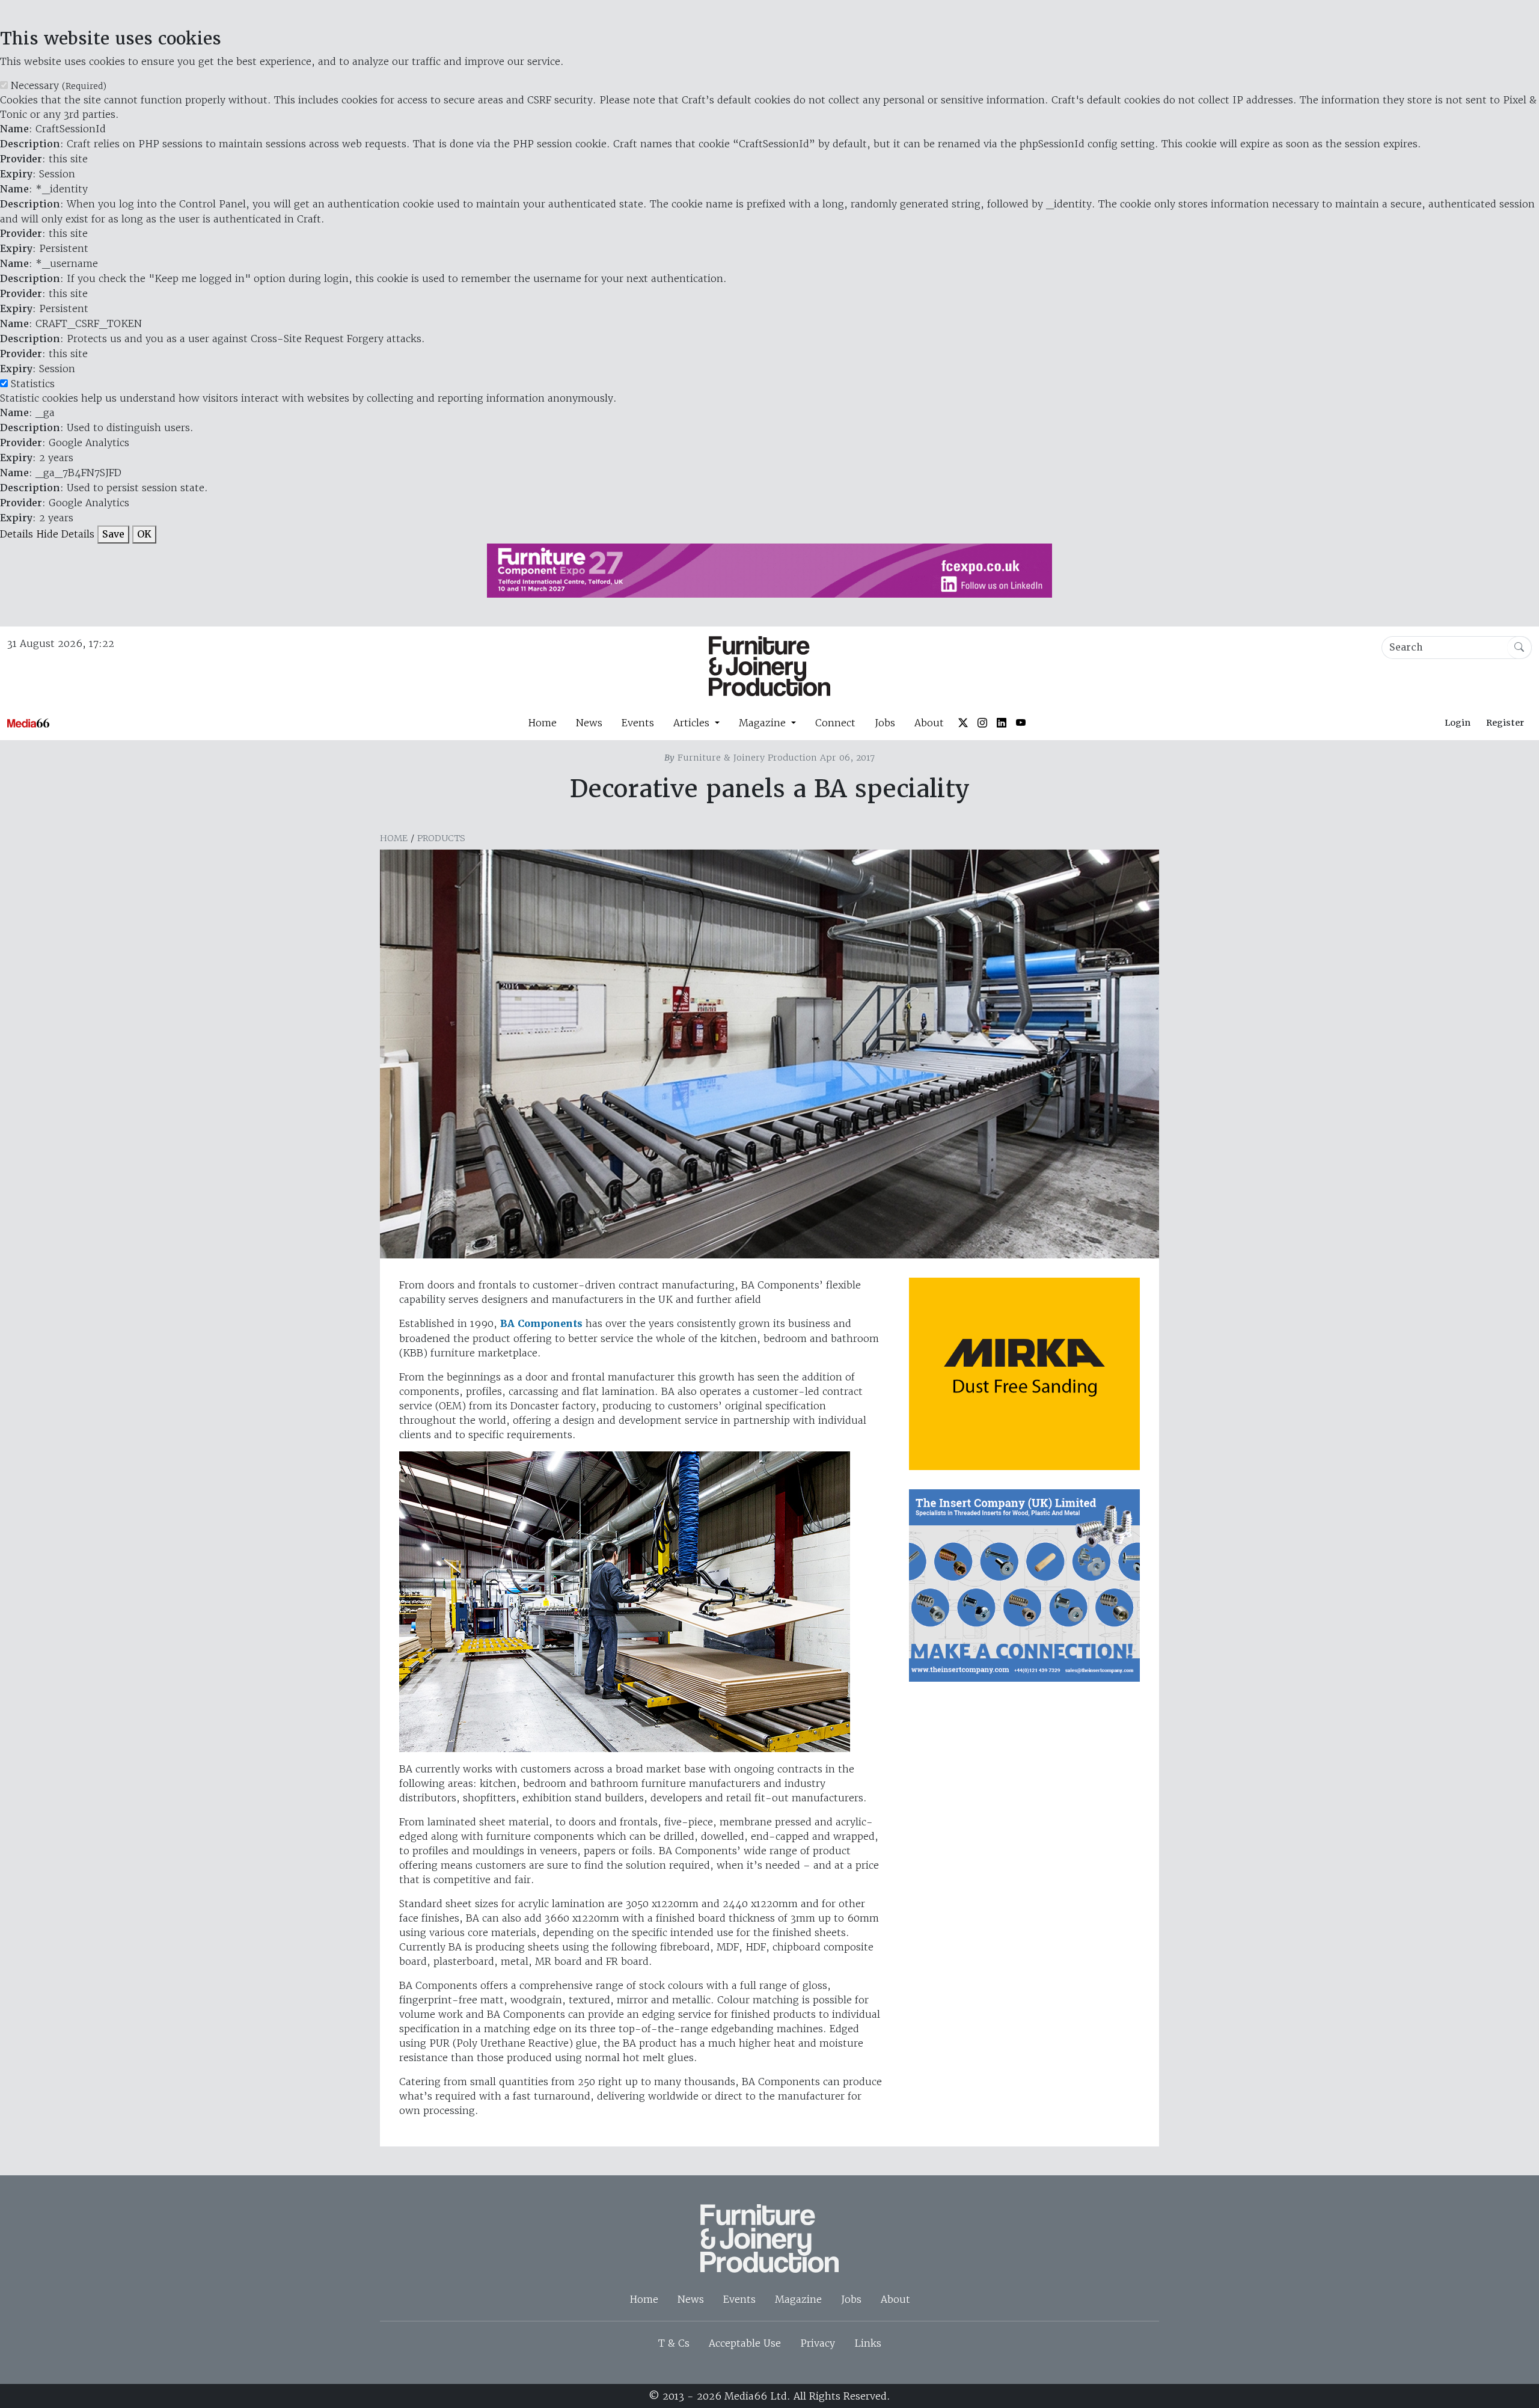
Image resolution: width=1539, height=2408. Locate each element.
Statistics (33, 384)
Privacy (818, 2343)
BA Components (541, 1324)
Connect (835, 723)
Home (542, 723)
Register (1505, 723)
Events (638, 723)
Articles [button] (693, 723)
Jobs (885, 723)
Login (1458, 723)
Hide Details (65, 534)
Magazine (798, 2299)
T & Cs (674, 2343)
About (929, 723)
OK (144, 534)
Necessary (59, 85)
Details (17, 534)
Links (868, 2343)
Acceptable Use (745, 2343)
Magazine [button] (764, 723)
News (589, 723)
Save (113, 534)
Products (441, 838)
